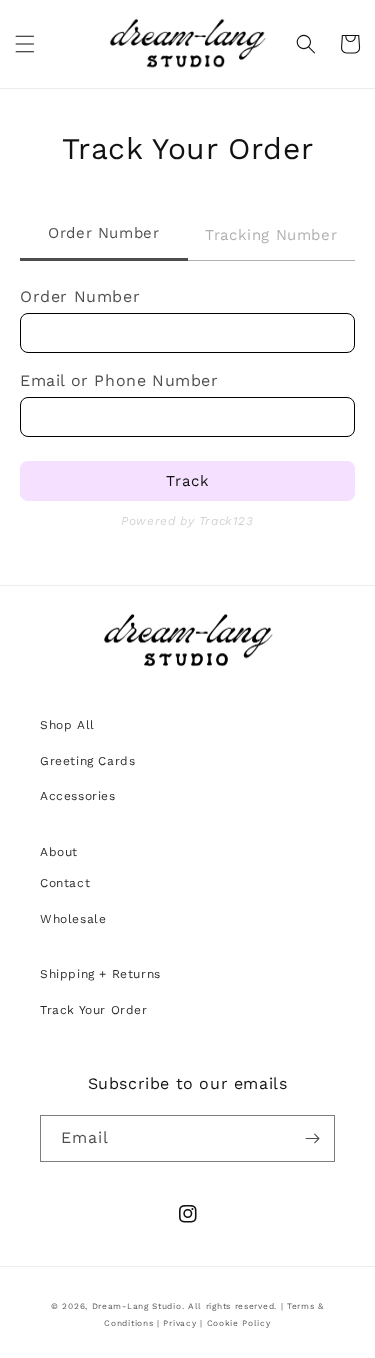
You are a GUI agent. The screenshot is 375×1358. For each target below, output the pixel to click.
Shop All (67, 725)
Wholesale (73, 919)
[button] (25, 44)
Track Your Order (94, 1010)
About (59, 852)
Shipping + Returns (100, 974)
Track (188, 481)
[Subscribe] (312, 1138)
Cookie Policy (239, 1323)
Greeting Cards (87, 761)
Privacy (179, 1323)
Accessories (78, 796)
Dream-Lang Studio (137, 1306)
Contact (65, 883)
